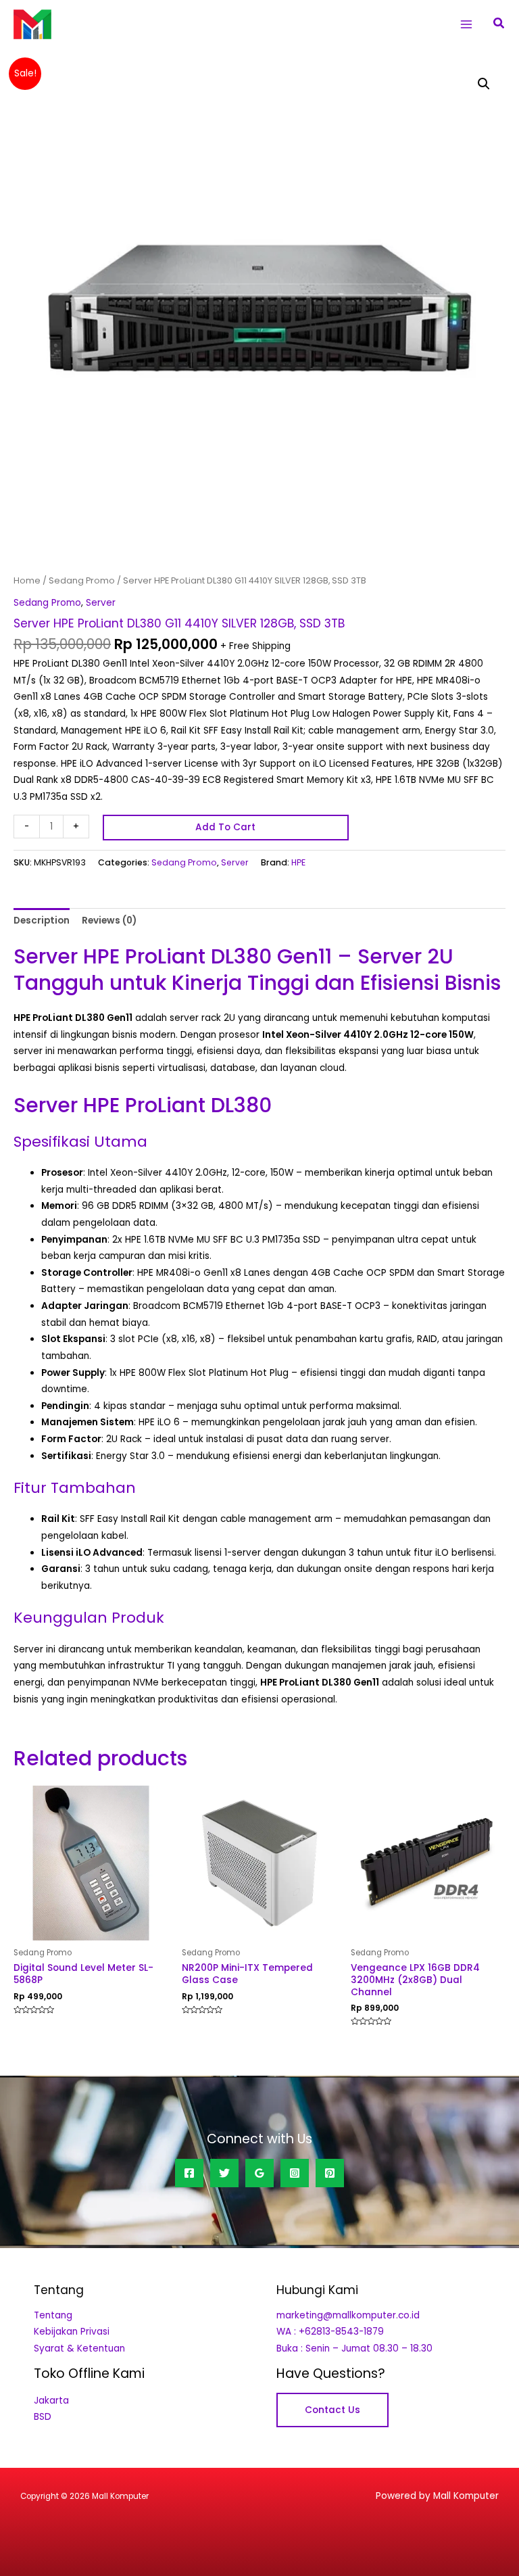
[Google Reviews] (259, 2173)
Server (101, 603)
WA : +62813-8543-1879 (330, 2332)
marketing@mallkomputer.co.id (348, 2315)
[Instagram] (295, 2173)
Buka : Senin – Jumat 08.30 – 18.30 (354, 2348)
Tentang (53, 2315)
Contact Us (332, 2410)
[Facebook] (189, 2173)
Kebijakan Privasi (72, 2332)
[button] (499, 24)
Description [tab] (42, 921)
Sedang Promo (82, 580)
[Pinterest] (330, 2173)
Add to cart (225, 827)
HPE (298, 862)
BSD (43, 2417)
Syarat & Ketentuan (79, 2348)
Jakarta (51, 2401)
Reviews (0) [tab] (109, 921)
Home (27, 580)
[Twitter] (224, 2173)
